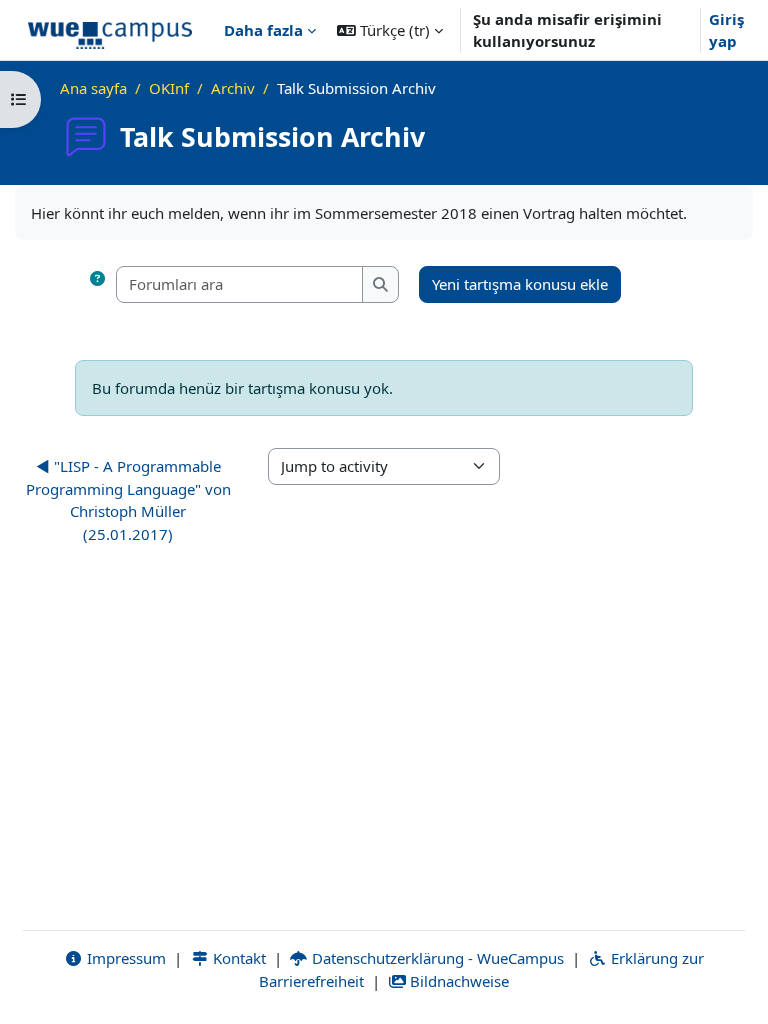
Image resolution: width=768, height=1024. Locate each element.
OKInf (169, 88)
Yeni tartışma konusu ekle (520, 284)
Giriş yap (726, 30)
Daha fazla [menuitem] (263, 30)
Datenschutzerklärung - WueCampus (436, 958)
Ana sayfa (93, 88)
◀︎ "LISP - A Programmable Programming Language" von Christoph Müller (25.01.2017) (128, 500)
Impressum (124, 958)
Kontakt (237, 958)
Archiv (233, 88)
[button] (390, 30)
